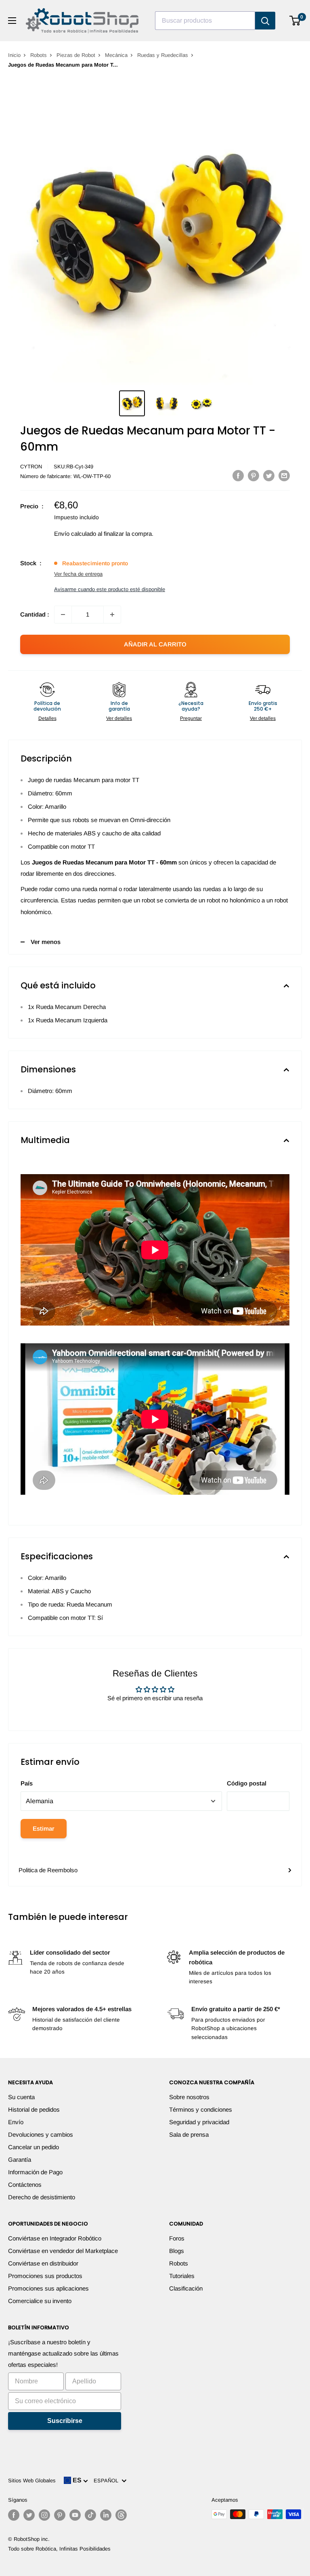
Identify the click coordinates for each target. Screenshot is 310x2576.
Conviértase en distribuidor (43, 2263)
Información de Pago (35, 2172)
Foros (177, 2238)
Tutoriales (182, 2276)
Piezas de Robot (76, 55)
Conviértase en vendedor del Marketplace (63, 2251)
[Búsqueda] (265, 21)
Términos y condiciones (201, 2109)
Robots (39, 55)
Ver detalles (119, 718)
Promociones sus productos (45, 2276)
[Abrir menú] (12, 21)
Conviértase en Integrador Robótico (55, 2238)
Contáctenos (25, 2185)
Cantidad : (35, 614)
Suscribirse (65, 2421)
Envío (16, 2122)
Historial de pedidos (34, 2109)
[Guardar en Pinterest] (253, 475)
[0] (295, 21)
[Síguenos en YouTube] (75, 2515)
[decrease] (63, 615)
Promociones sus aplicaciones (48, 2288)
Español (108, 2481)
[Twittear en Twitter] (269, 475)
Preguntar (191, 718)
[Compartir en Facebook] (238, 475)
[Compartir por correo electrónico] (284, 475)
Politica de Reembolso (48, 1870)
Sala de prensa (189, 2134)
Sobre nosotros (189, 2097)
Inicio (14, 55)
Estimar (44, 1828)
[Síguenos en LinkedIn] (106, 2515)
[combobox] (205, 21)
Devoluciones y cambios (41, 2134)
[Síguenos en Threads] (121, 2515)
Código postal (247, 1783)
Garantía (20, 2160)
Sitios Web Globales (32, 2481)
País (27, 1783)
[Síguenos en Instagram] (44, 2515)
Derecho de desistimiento (42, 2197)
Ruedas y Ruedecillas (163, 55)
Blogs (177, 2251)
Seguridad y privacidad (199, 2122)
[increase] (112, 615)
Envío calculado (75, 534)
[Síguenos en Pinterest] (60, 2515)
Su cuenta (21, 2097)
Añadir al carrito (155, 644)
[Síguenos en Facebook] (14, 2515)
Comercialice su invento (40, 2301)
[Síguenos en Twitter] (29, 2515)
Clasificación (186, 2288)
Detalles (47, 718)
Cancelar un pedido (34, 2147)
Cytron (31, 467)
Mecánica (116, 55)
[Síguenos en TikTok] (90, 2515)
